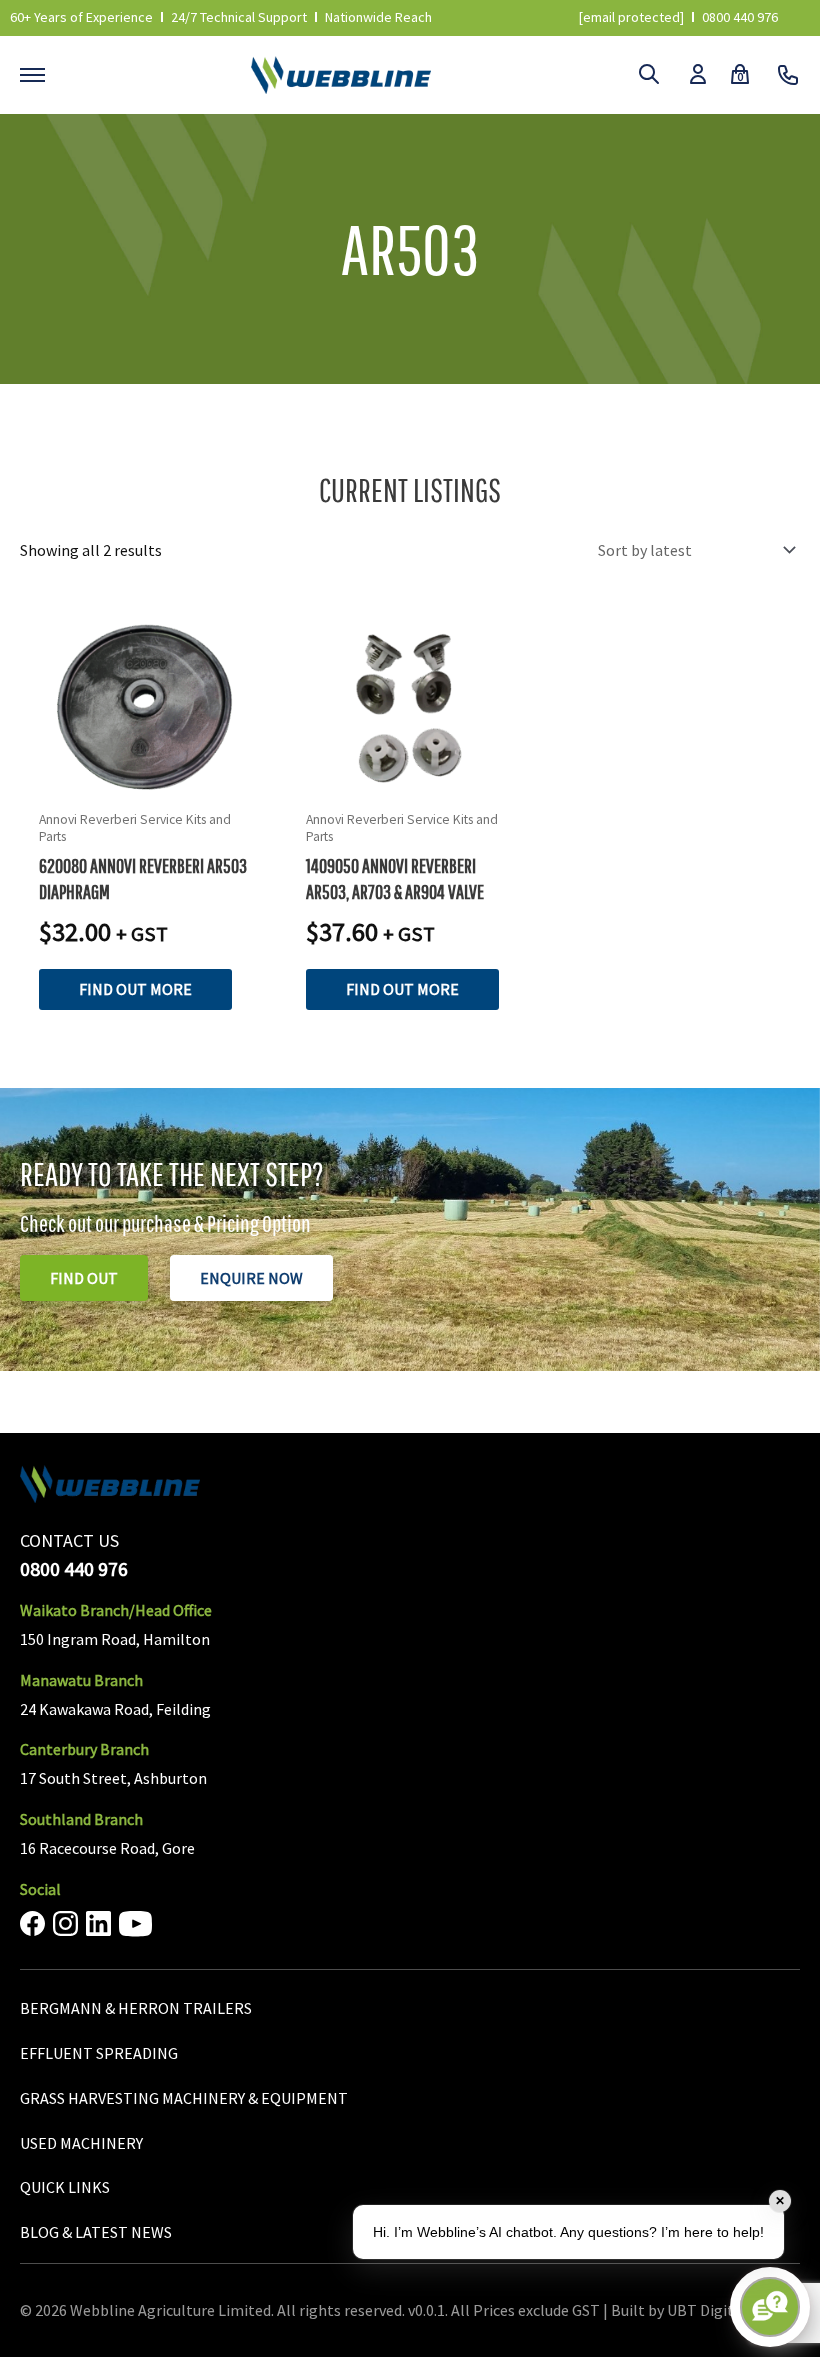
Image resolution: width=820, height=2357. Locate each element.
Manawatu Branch (81, 1680)
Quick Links (65, 2187)
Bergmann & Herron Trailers (136, 2008)
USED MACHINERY (81, 2143)
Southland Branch (81, 1819)
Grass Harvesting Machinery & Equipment (184, 2098)
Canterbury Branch (84, 1749)
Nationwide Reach (378, 17)
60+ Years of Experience (81, 17)
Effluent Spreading (99, 2053)
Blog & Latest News (96, 2232)
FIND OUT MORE (135, 989)
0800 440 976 (740, 17)
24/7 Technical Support (239, 17)
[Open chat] (770, 2307)
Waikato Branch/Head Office (116, 1610)
